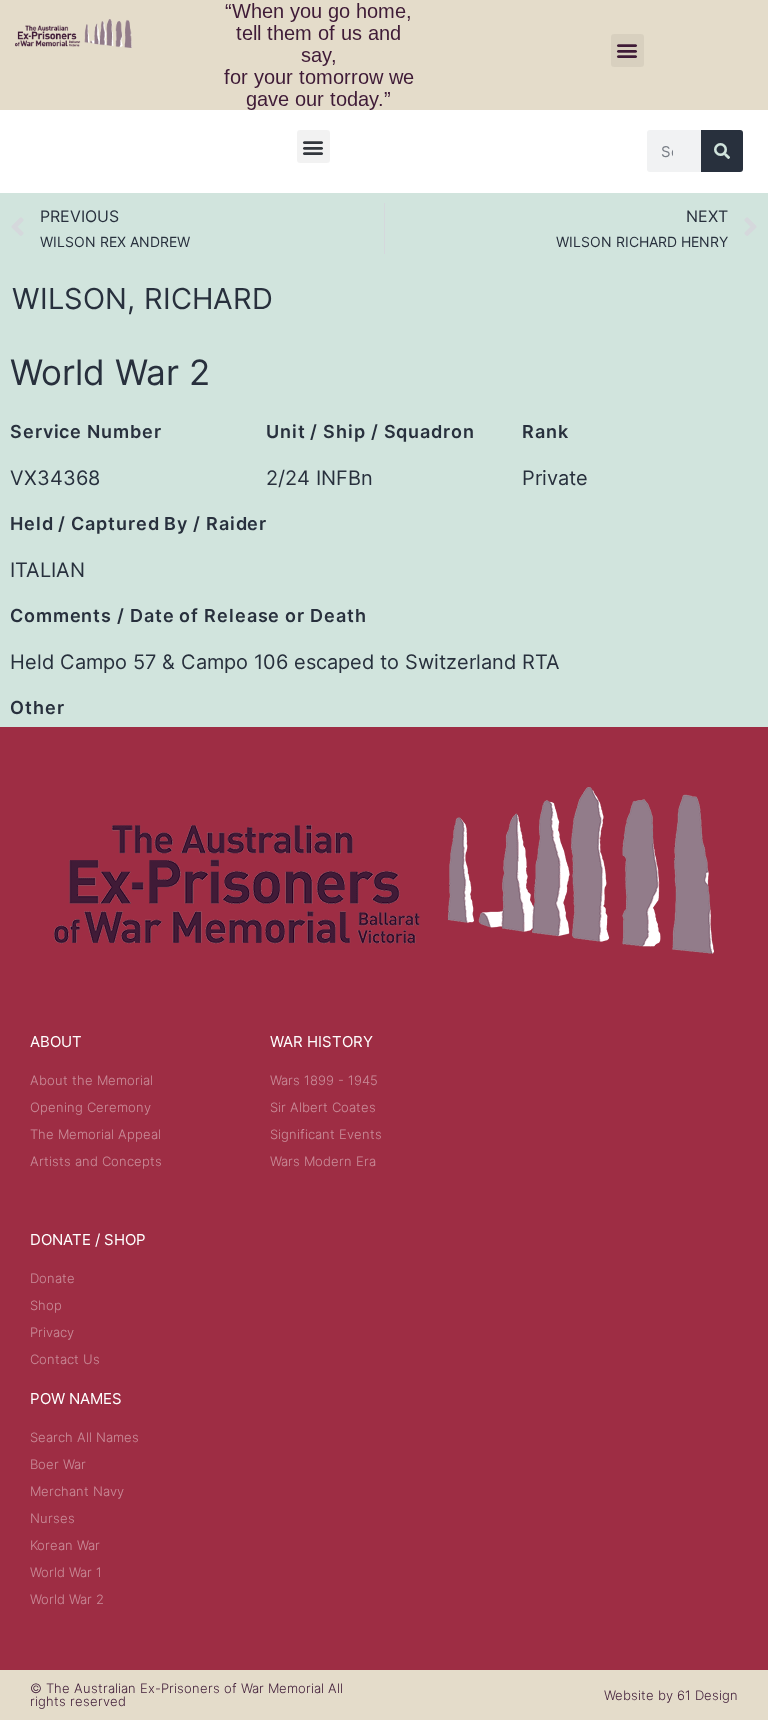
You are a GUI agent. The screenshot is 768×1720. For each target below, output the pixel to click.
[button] (627, 50)
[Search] (722, 151)
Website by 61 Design (671, 1695)
